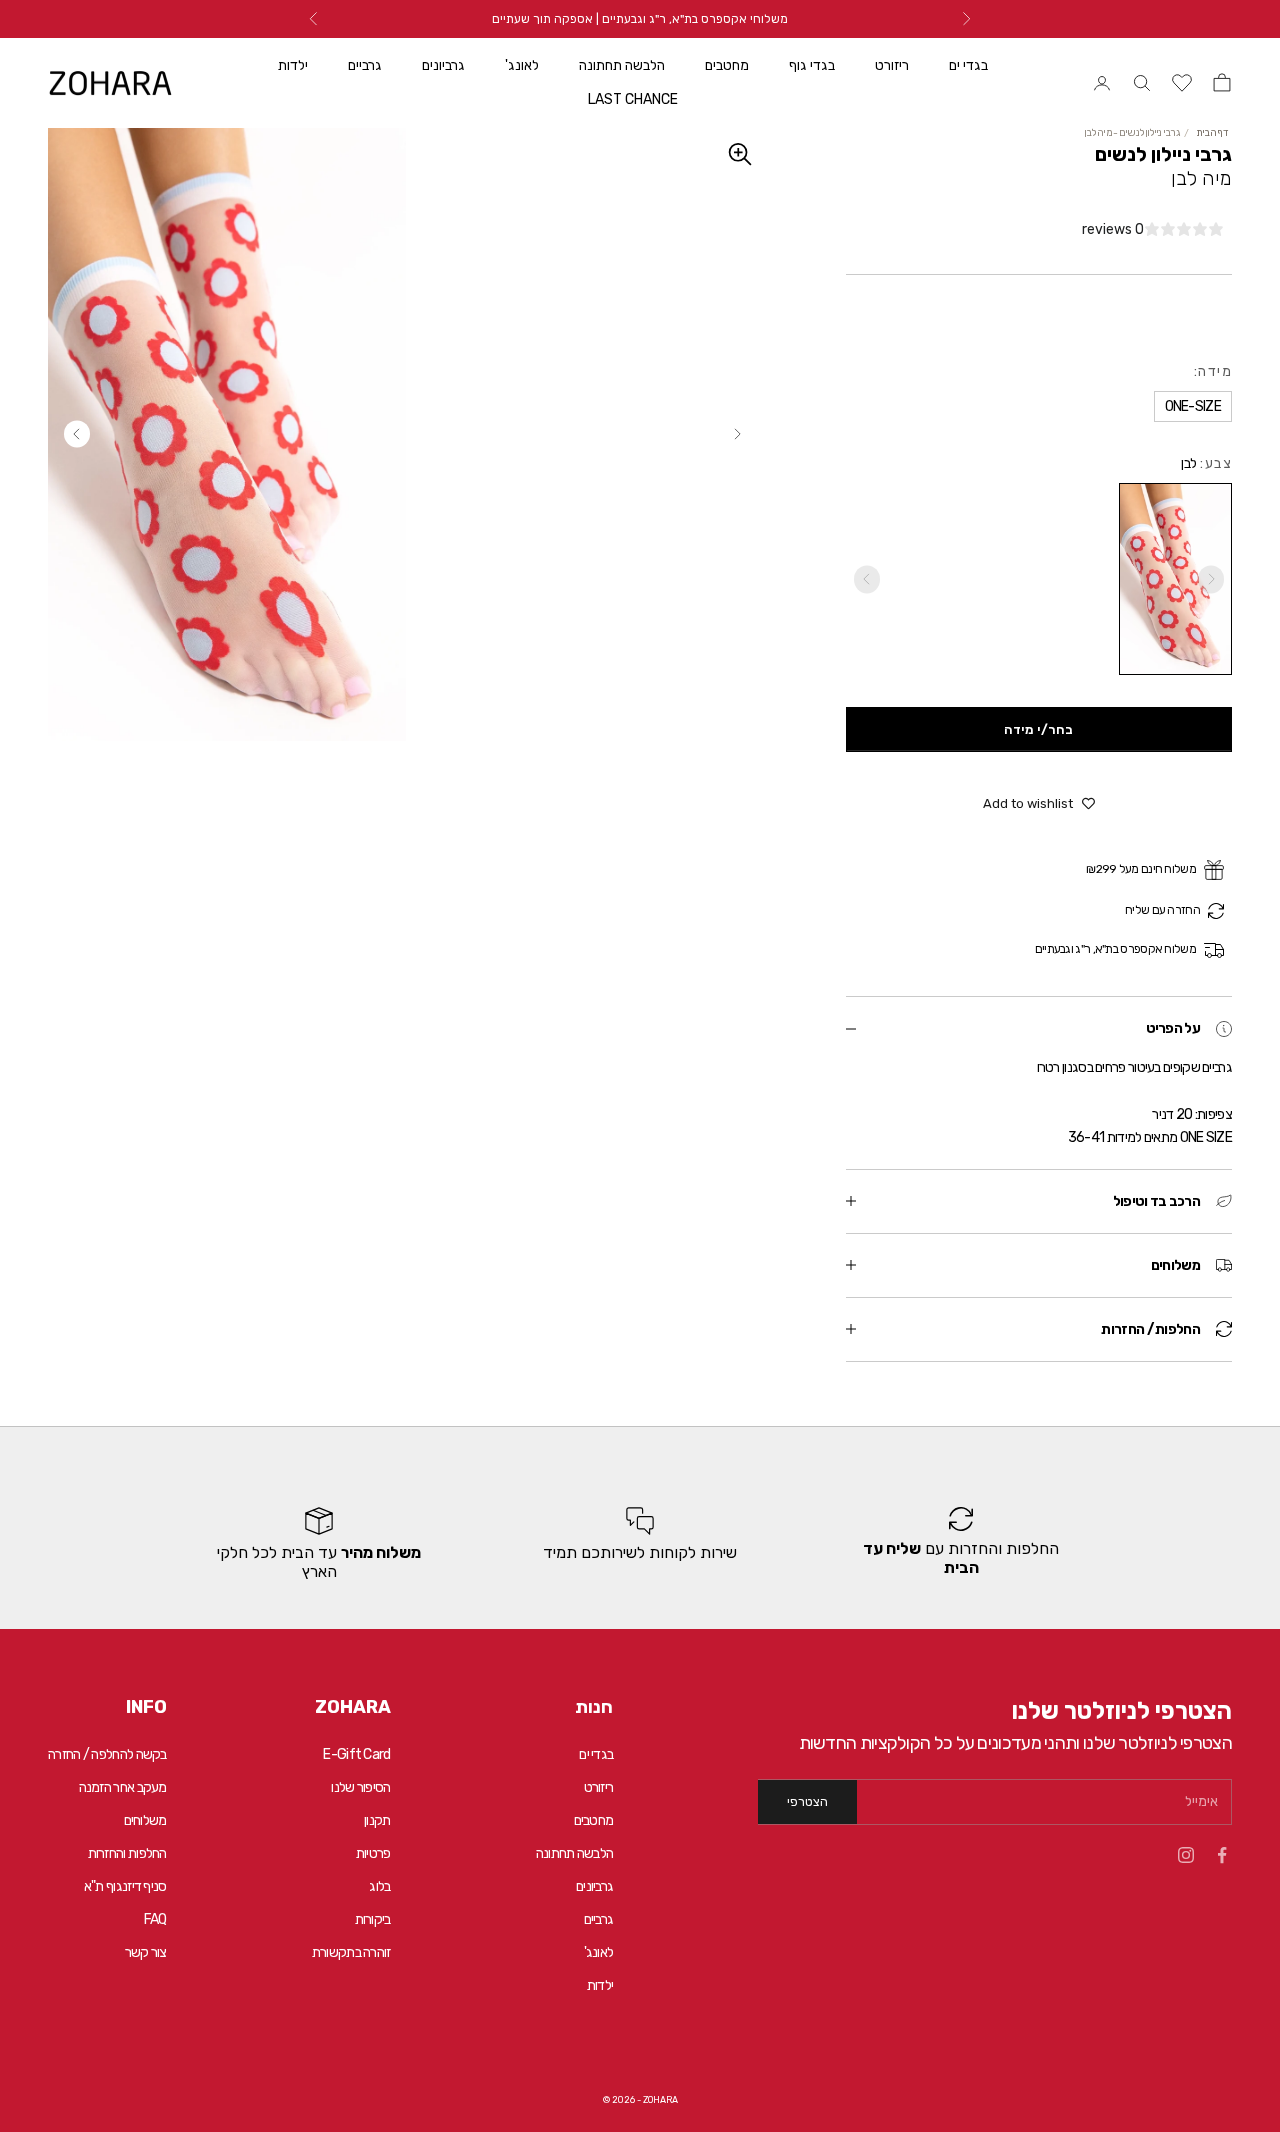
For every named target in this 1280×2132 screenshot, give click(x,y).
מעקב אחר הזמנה (123, 1787)
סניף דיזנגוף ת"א (125, 1886)
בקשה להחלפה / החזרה (107, 1754)
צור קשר (146, 1952)
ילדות (293, 65)
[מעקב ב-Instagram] (1186, 1855)
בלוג (379, 1886)
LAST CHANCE (633, 99)
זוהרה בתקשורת (351, 1952)
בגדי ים (968, 65)
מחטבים (727, 65)
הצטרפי (807, 1801)
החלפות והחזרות (127, 1853)
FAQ (155, 1919)
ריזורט (892, 65)
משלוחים (145, 1820)
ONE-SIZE (68, 2088)
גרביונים (443, 65)
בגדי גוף (812, 65)
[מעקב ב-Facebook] (1222, 1855)
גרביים (365, 65)
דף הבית (1212, 133)
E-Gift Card (356, 1754)
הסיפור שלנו (360, 1787)
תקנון (377, 1820)
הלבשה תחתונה (622, 65)
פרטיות (373, 1853)
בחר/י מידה (1038, 729)
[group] (961, 1544)
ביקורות (373, 1919)
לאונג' (522, 65)
